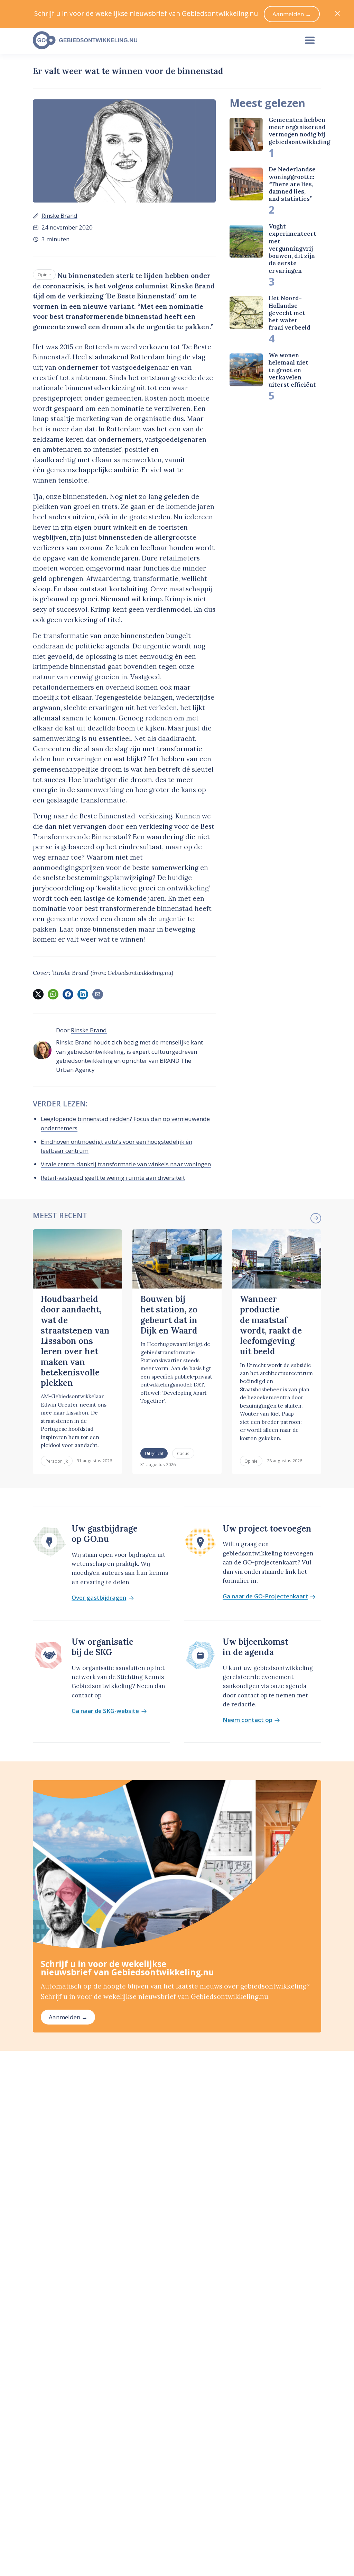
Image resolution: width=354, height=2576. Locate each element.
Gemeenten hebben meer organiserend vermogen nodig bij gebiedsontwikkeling (299, 131)
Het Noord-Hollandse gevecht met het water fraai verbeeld (290, 313)
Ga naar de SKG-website (105, 1711)
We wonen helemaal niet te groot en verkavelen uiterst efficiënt (292, 370)
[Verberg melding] (338, 14)
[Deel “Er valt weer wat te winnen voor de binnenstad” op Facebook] (68, 994)
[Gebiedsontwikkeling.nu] (162, 41)
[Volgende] (316, 1218)
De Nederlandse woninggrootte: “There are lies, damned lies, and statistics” (292, 184)
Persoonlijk (57, 1461)
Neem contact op (248, 1720)
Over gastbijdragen (99, 1598)
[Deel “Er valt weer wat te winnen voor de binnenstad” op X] (38, 994)
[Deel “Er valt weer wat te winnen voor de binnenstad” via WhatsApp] (53, 994)
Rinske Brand (59, 216)
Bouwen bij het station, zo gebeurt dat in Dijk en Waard (169, 1315)
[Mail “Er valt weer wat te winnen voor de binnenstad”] (97, 994)
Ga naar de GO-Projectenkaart (265, 1596)
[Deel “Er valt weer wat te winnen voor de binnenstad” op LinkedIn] (83, 994)
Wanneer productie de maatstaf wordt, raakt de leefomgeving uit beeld (271, 1325)
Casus (183, 1453)
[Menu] (310, 41)
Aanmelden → (68, 2017)
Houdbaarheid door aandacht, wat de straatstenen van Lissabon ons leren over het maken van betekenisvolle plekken (75, 1341)
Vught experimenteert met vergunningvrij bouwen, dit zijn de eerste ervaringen (292, 249)
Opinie (44, 275)
